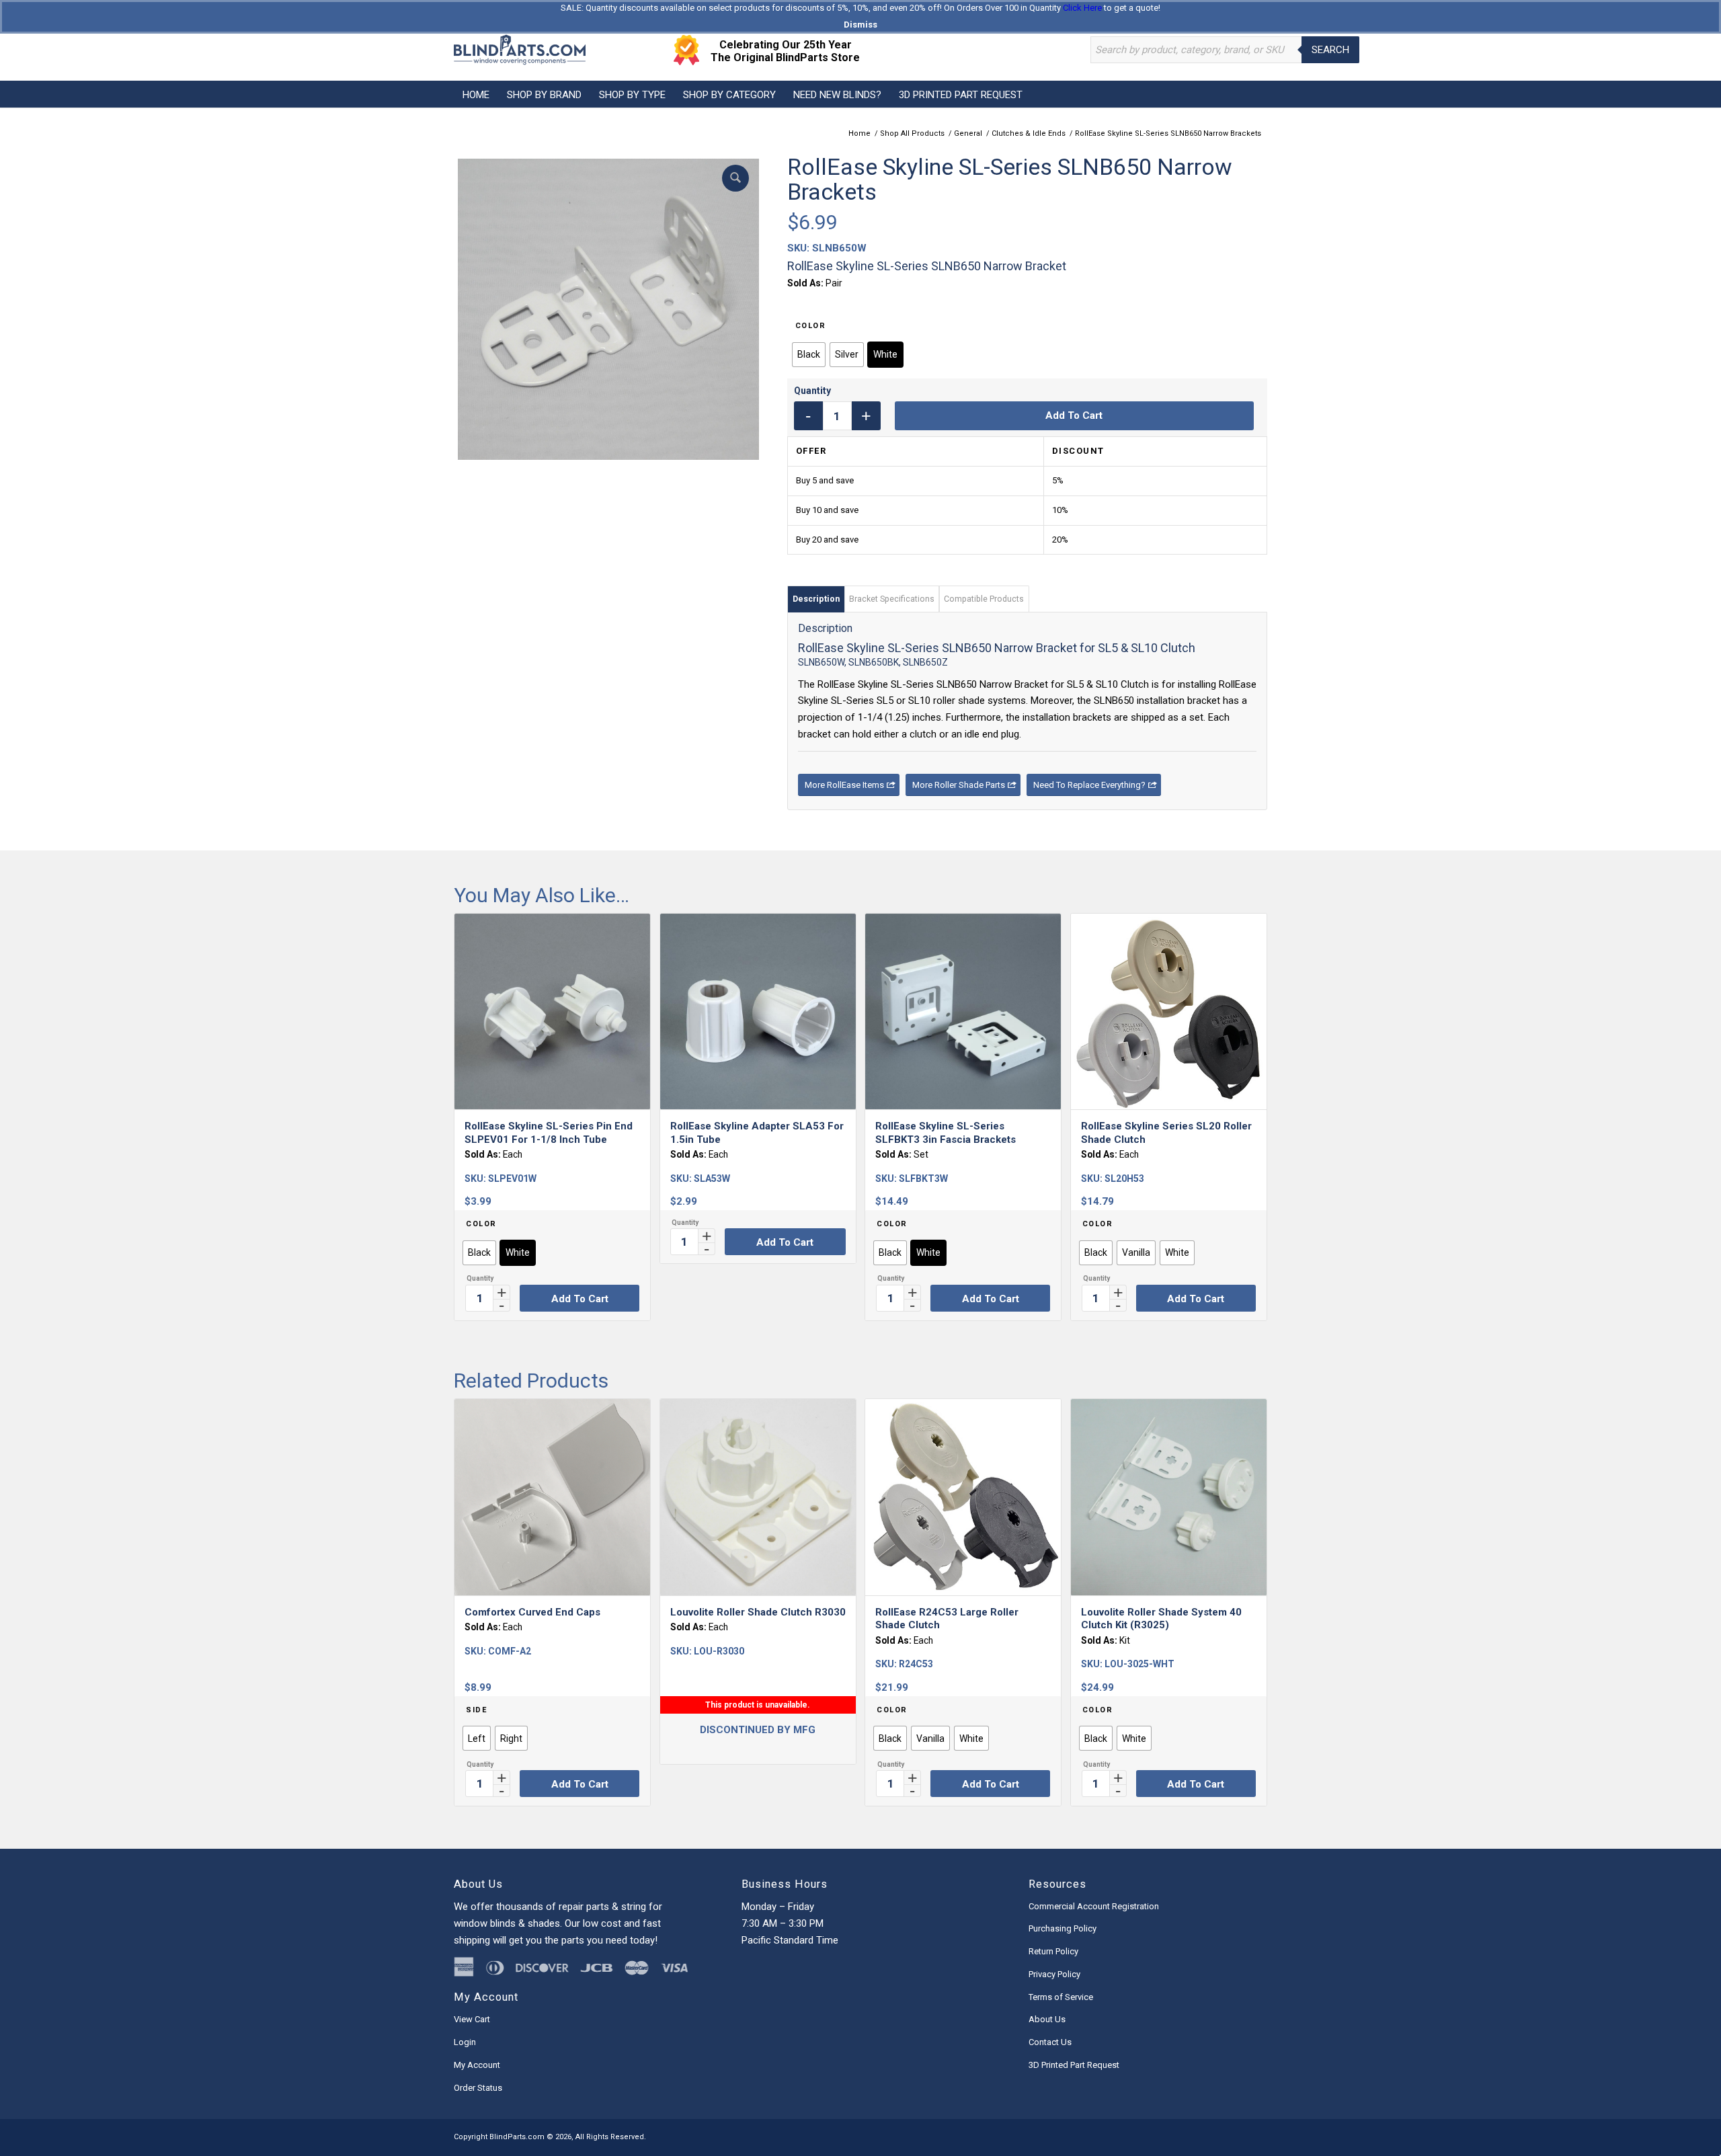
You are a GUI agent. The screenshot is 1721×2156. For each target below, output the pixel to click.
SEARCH (1330, 50)
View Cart (472, 2019)
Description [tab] (816, 599)
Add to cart (1074, 415)
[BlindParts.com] (520, 50)
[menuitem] (476, 94)
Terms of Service (1061, 1997)
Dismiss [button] (860, 25)
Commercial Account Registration (1094, 1906)
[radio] (809, 355)
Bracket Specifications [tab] (892, 599)
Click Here (1082, 8)
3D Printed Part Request (1074, 2065)
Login (465, 2042)
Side (476, 1710)
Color (811, 326)
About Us (1047, 2019)
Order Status (478, 2088)
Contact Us (1050, 2042)
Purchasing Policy (1063, 1928)
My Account (477, 2065)
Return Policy (1053, 1951)
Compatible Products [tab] (984, 599)
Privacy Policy (1054, 1974)
